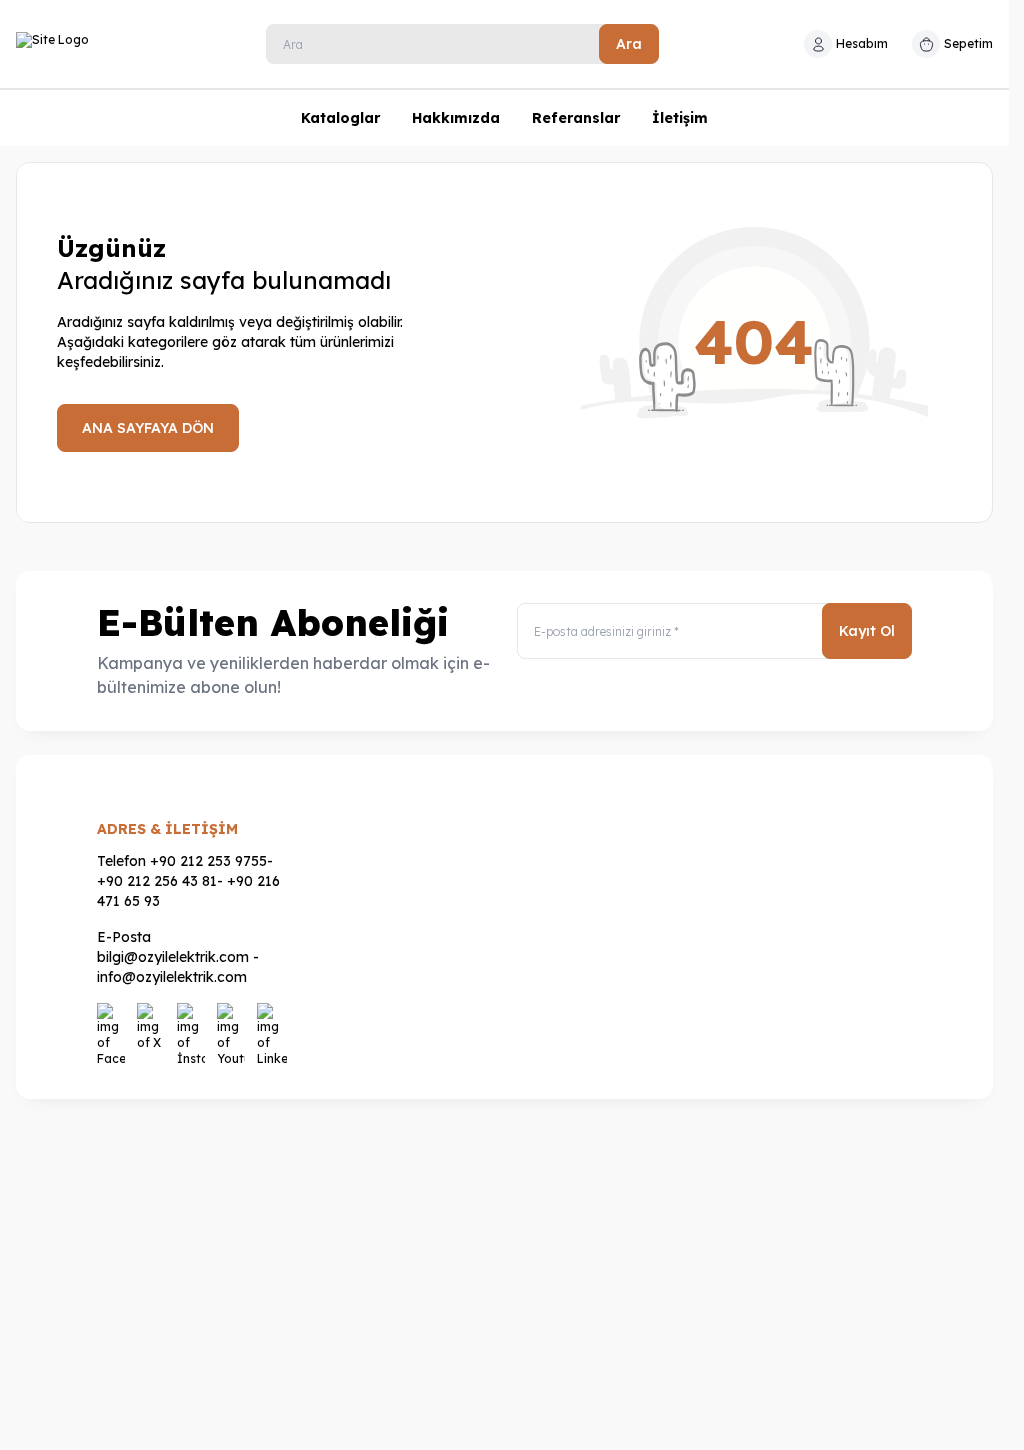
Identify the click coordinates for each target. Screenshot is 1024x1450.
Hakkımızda (456, 118)
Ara (629, 44)
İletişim (680, 118)
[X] (153, 1019)
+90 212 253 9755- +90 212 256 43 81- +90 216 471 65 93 (188, 881)
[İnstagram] (193, 1019)
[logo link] (118, 44)
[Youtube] (233, 1019)
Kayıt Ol (867, 631)
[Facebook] (113, 1019)
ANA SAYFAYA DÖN (148, 428)
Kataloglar (340, 118)
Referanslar (576, 118)
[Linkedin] (273, 1019)
